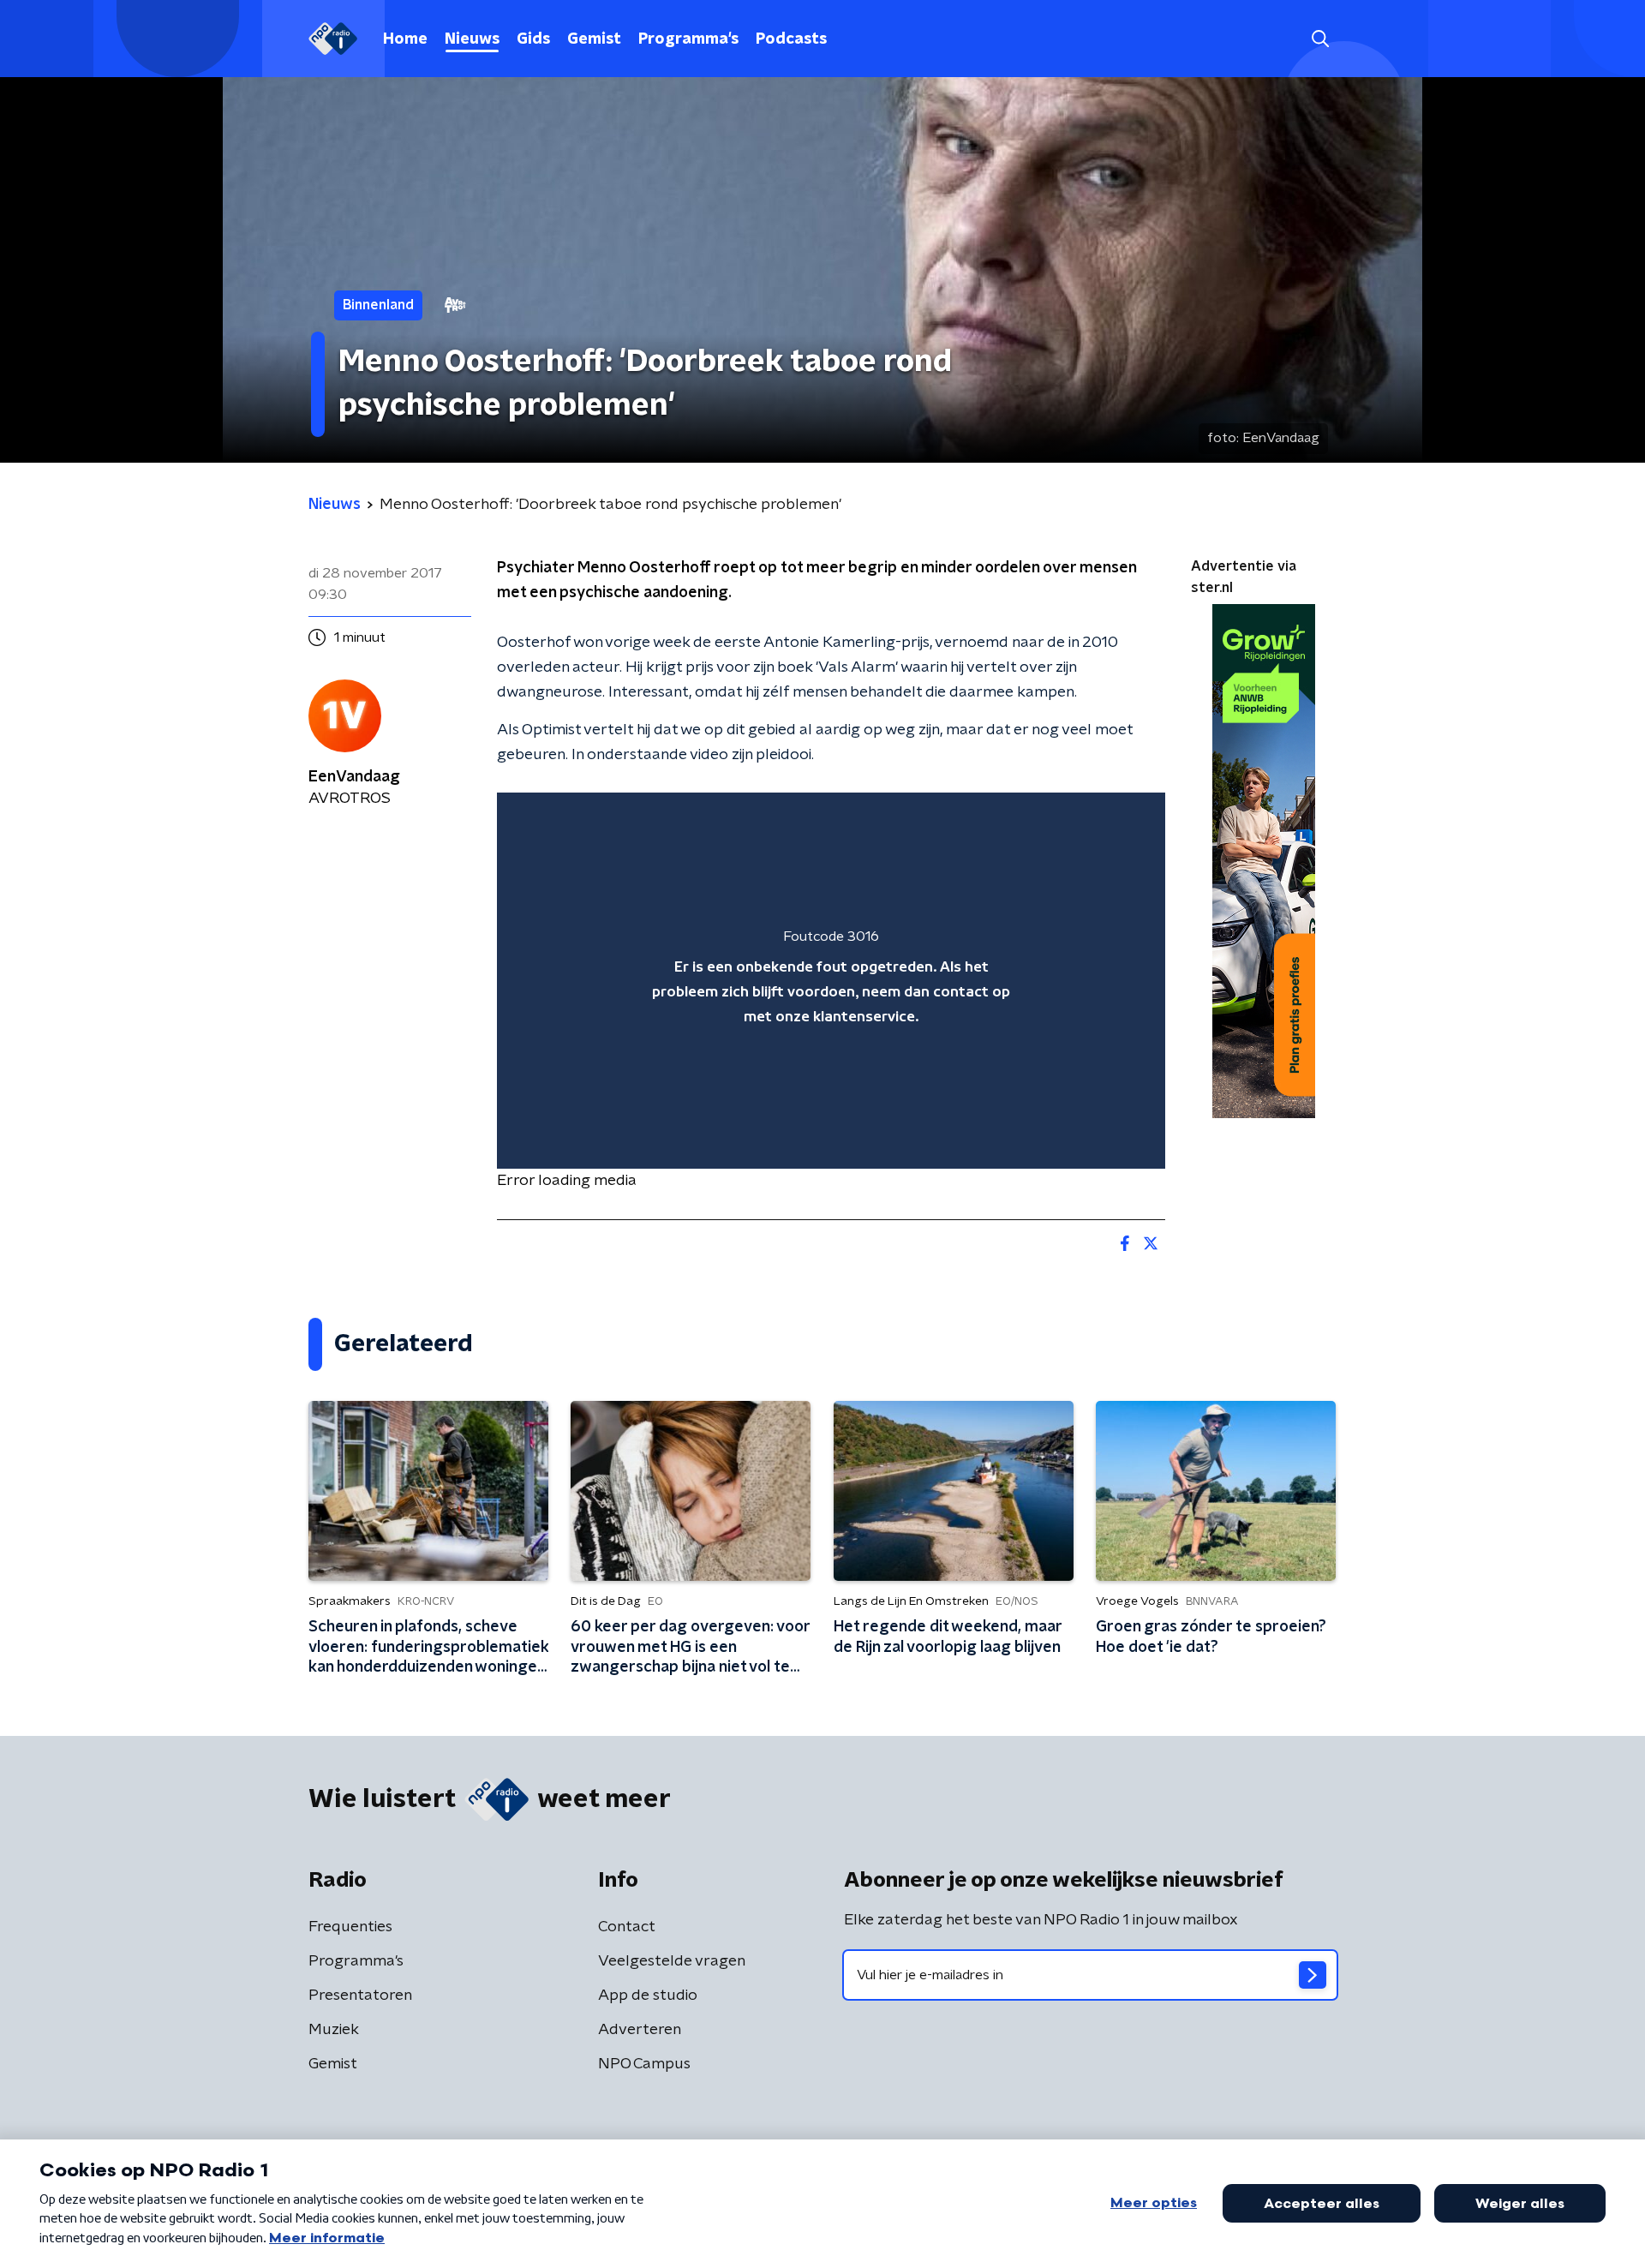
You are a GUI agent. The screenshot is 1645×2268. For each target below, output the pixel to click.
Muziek (334, 2030)
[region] (831, 981)
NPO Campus (644, 2064)
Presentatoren (360, 1996)
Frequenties (350, 1927)
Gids (533, 39)
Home (405, 39)
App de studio (648, 1996)
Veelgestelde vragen (672, 1961)
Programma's (688, 39)
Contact (627, 1927)
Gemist (594, 39)
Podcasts (791, 39)
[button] (1320, 39)
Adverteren (640, 2030)
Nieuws (472, 39)
